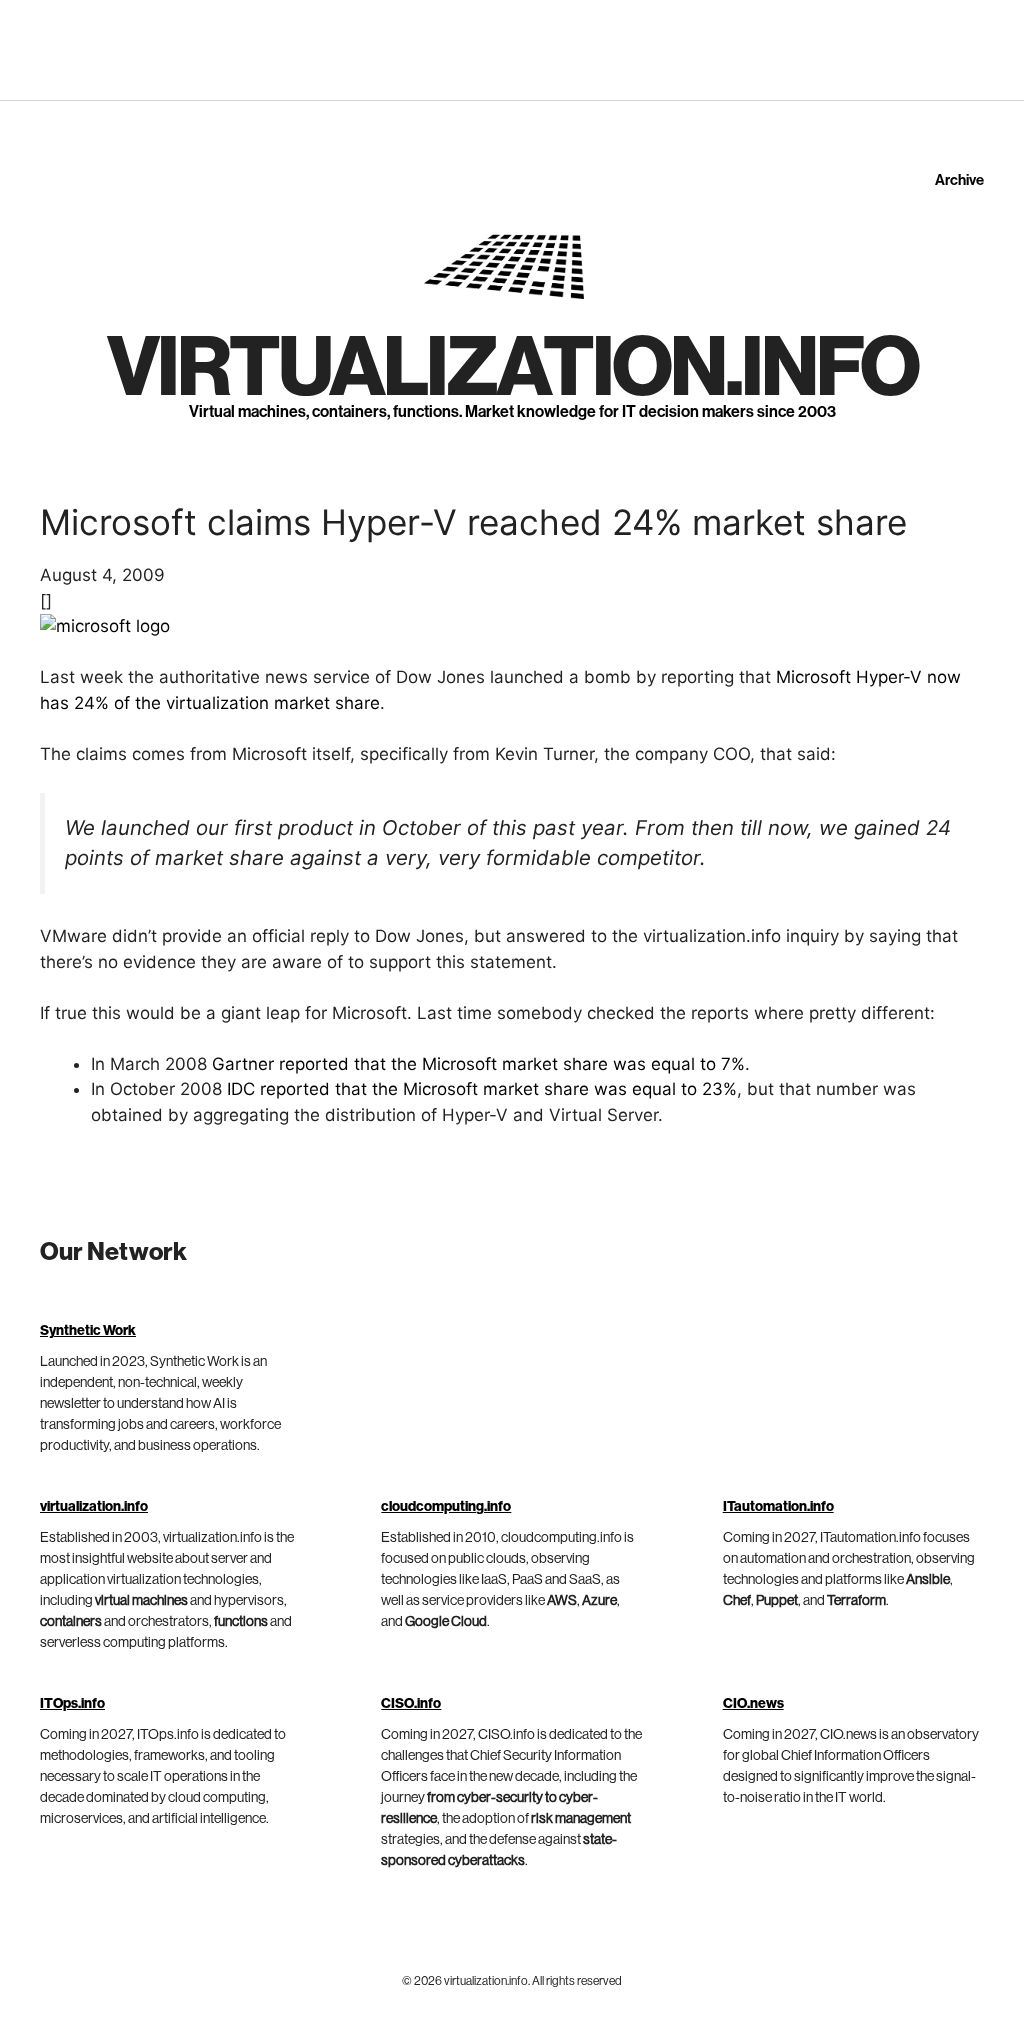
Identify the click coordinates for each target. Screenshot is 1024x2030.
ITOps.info (72, 1704)
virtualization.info (512, 369)
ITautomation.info (778, 1507)
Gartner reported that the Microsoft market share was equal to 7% (478, 1064)
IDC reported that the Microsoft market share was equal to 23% (482, 1089)
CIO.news (753, 1704)
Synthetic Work (88, 1331)
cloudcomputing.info (446, 1507)
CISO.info (411, 1704)
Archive (959, 180)
